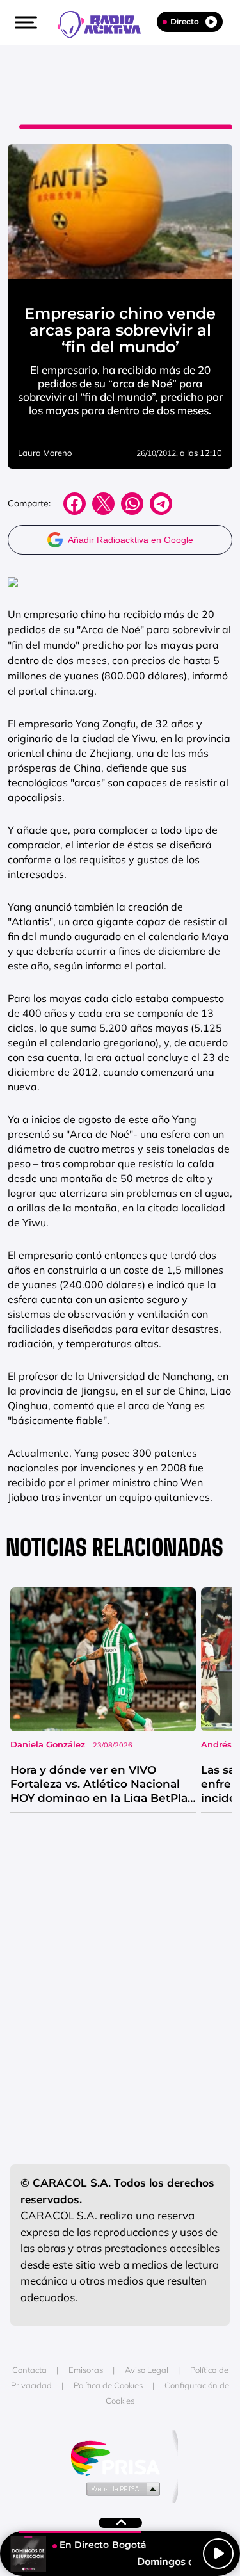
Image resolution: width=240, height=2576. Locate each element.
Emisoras (86, 2370)
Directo (185, 21)
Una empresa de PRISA (120, 2457)
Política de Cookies (108, 2385)
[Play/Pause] (218, 2554)
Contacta (29, 2370)
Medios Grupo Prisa (121, 2488)
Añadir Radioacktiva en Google (131, 540)
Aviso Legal (147, 2370)
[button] (24, 22)
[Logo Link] (106, 23)
